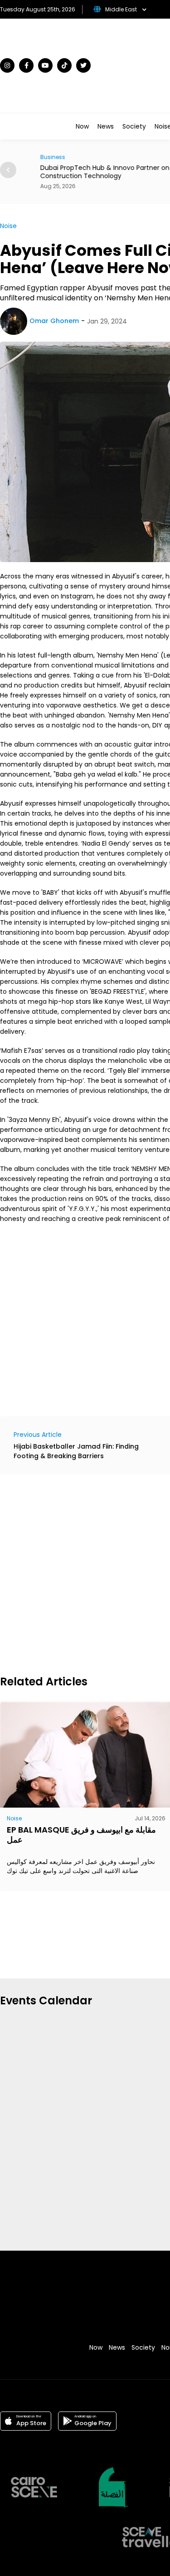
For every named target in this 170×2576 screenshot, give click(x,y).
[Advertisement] (85, 1573)
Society (134, 126)
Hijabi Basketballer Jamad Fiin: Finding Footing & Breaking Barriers (76, 1451)
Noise (8, 226)
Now (82, 126)
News (106, 126)
